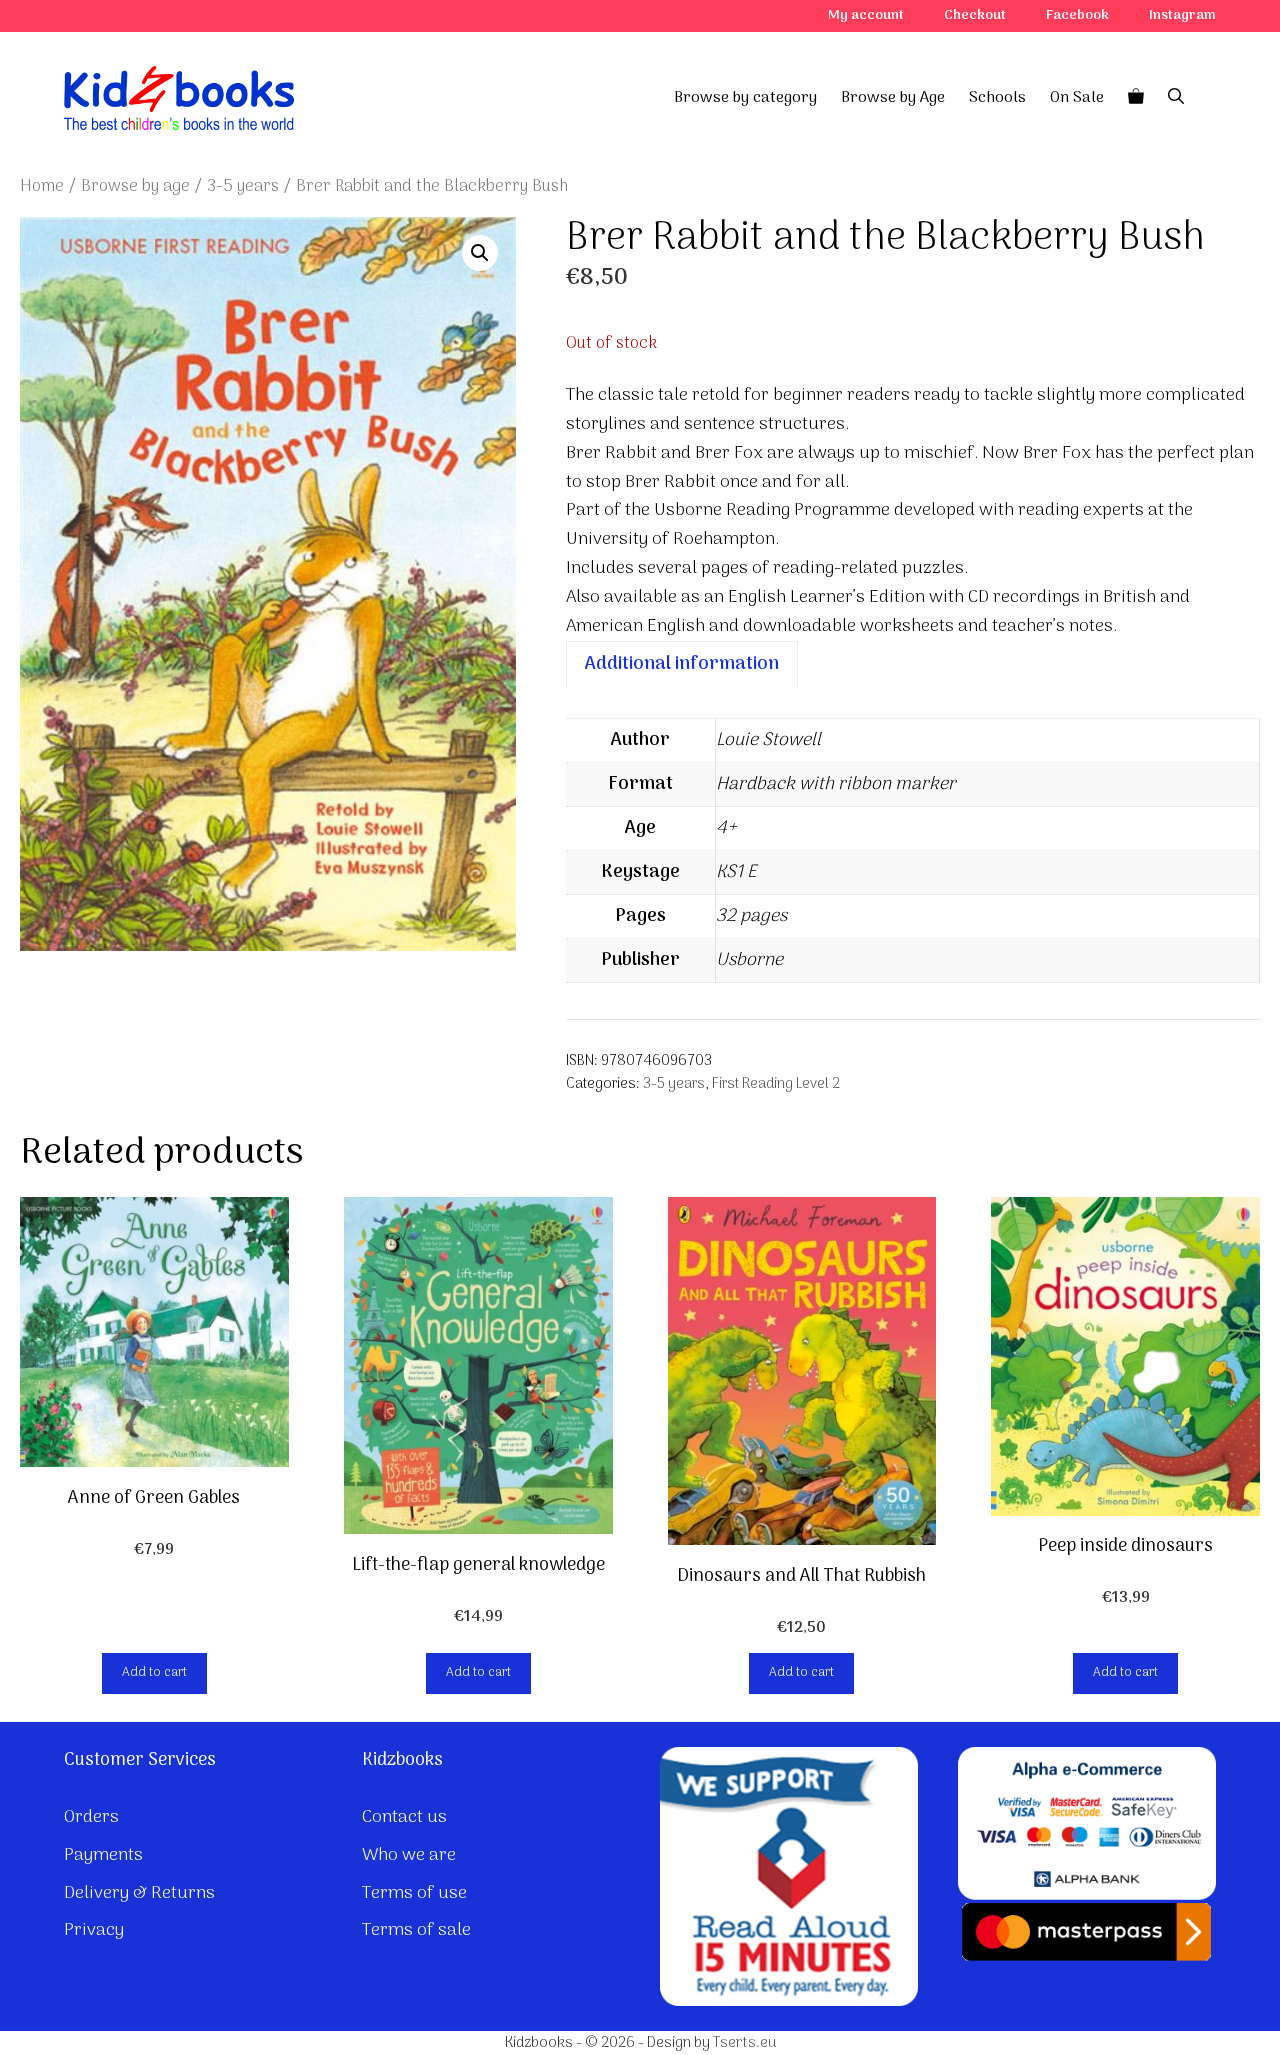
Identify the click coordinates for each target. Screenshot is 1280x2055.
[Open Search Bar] (1176, 98)
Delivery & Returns (139, 1893)
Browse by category (745, 98)
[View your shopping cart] (1136, 98)
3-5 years (243, 186)
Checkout (975, 15)
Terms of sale (416, 1930)
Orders (91, 1817)
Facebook (1077, 15)
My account (866, 15)
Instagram (1182, 15)
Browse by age (135, 186)
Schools (997, 98)
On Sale (1077, 98)
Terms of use (414, 1893)
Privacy (94, 1930)
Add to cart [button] (154, 1672)
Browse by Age (893, 98)
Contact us (404, 1817)
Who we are (409, 1855)
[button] (480, 253)
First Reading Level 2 (776, 1084)
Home (42, 186)
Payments (103, 1855)
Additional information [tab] (682, 664)
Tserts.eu (744, 2043)
